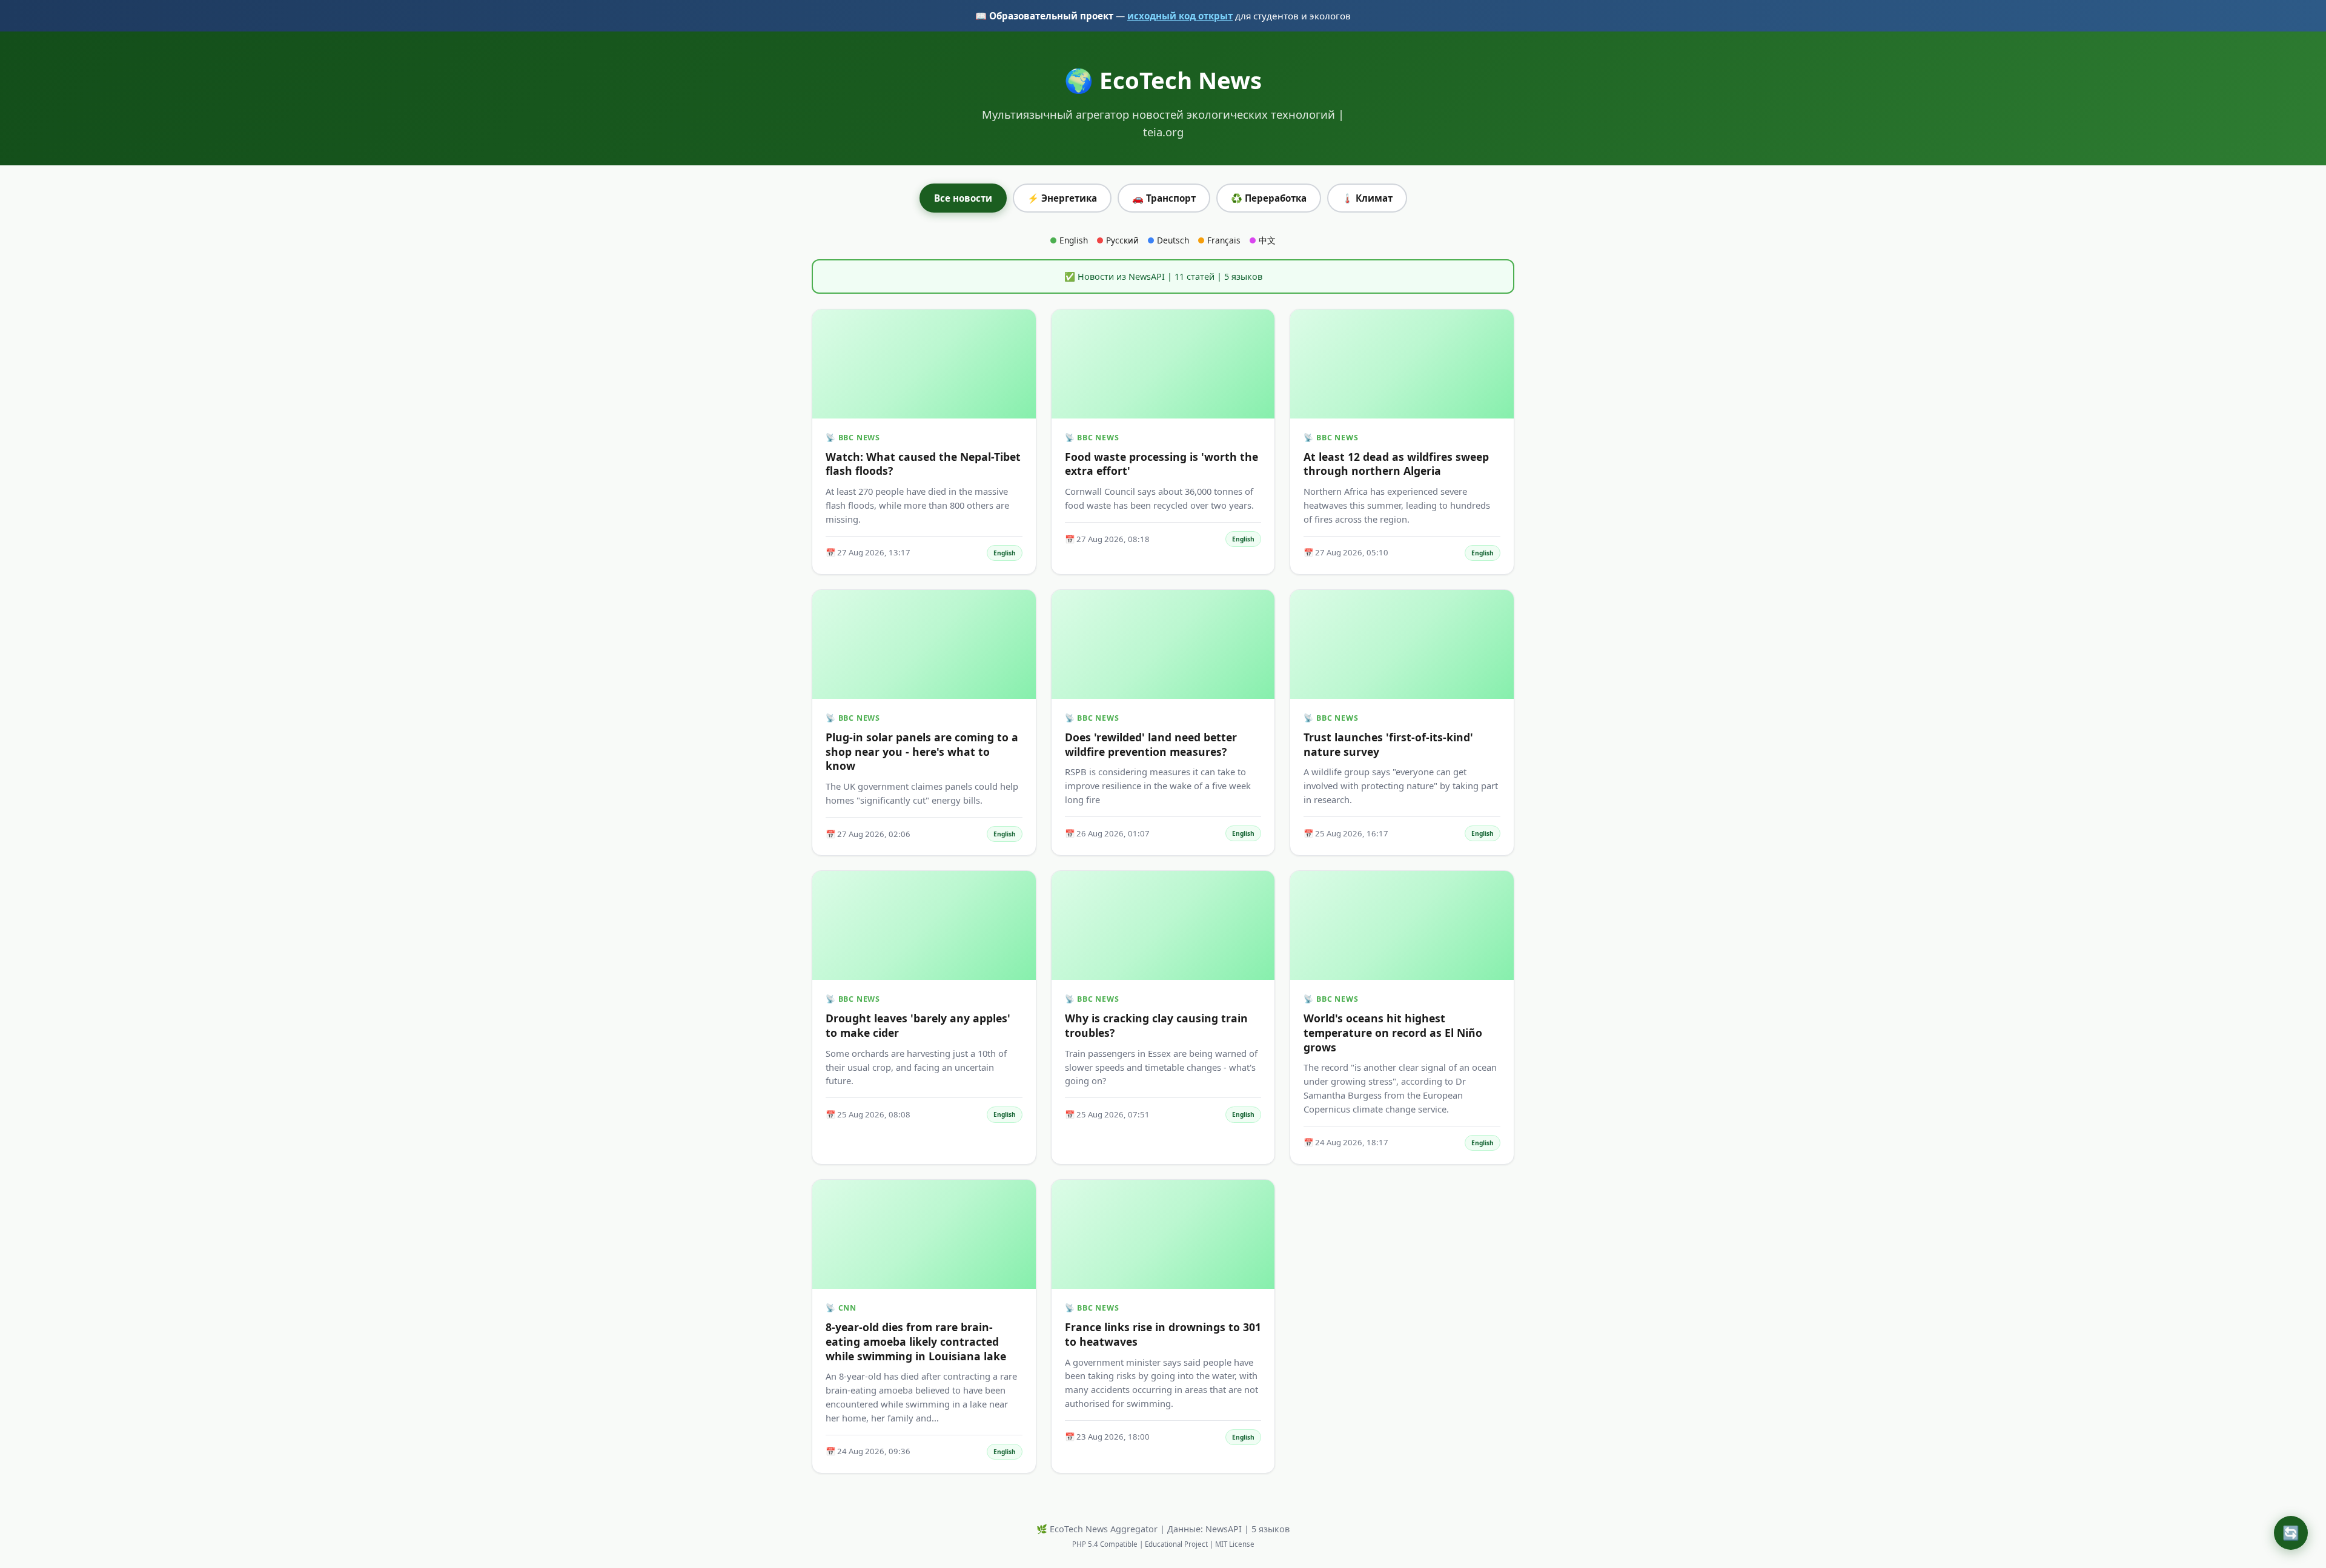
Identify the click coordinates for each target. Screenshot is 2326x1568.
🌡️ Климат (1367, 198)
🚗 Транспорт (1164, 198)
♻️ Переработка (1269, 198)
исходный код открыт (1180, 16)
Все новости (963, 198)
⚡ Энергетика (1062, 198)
